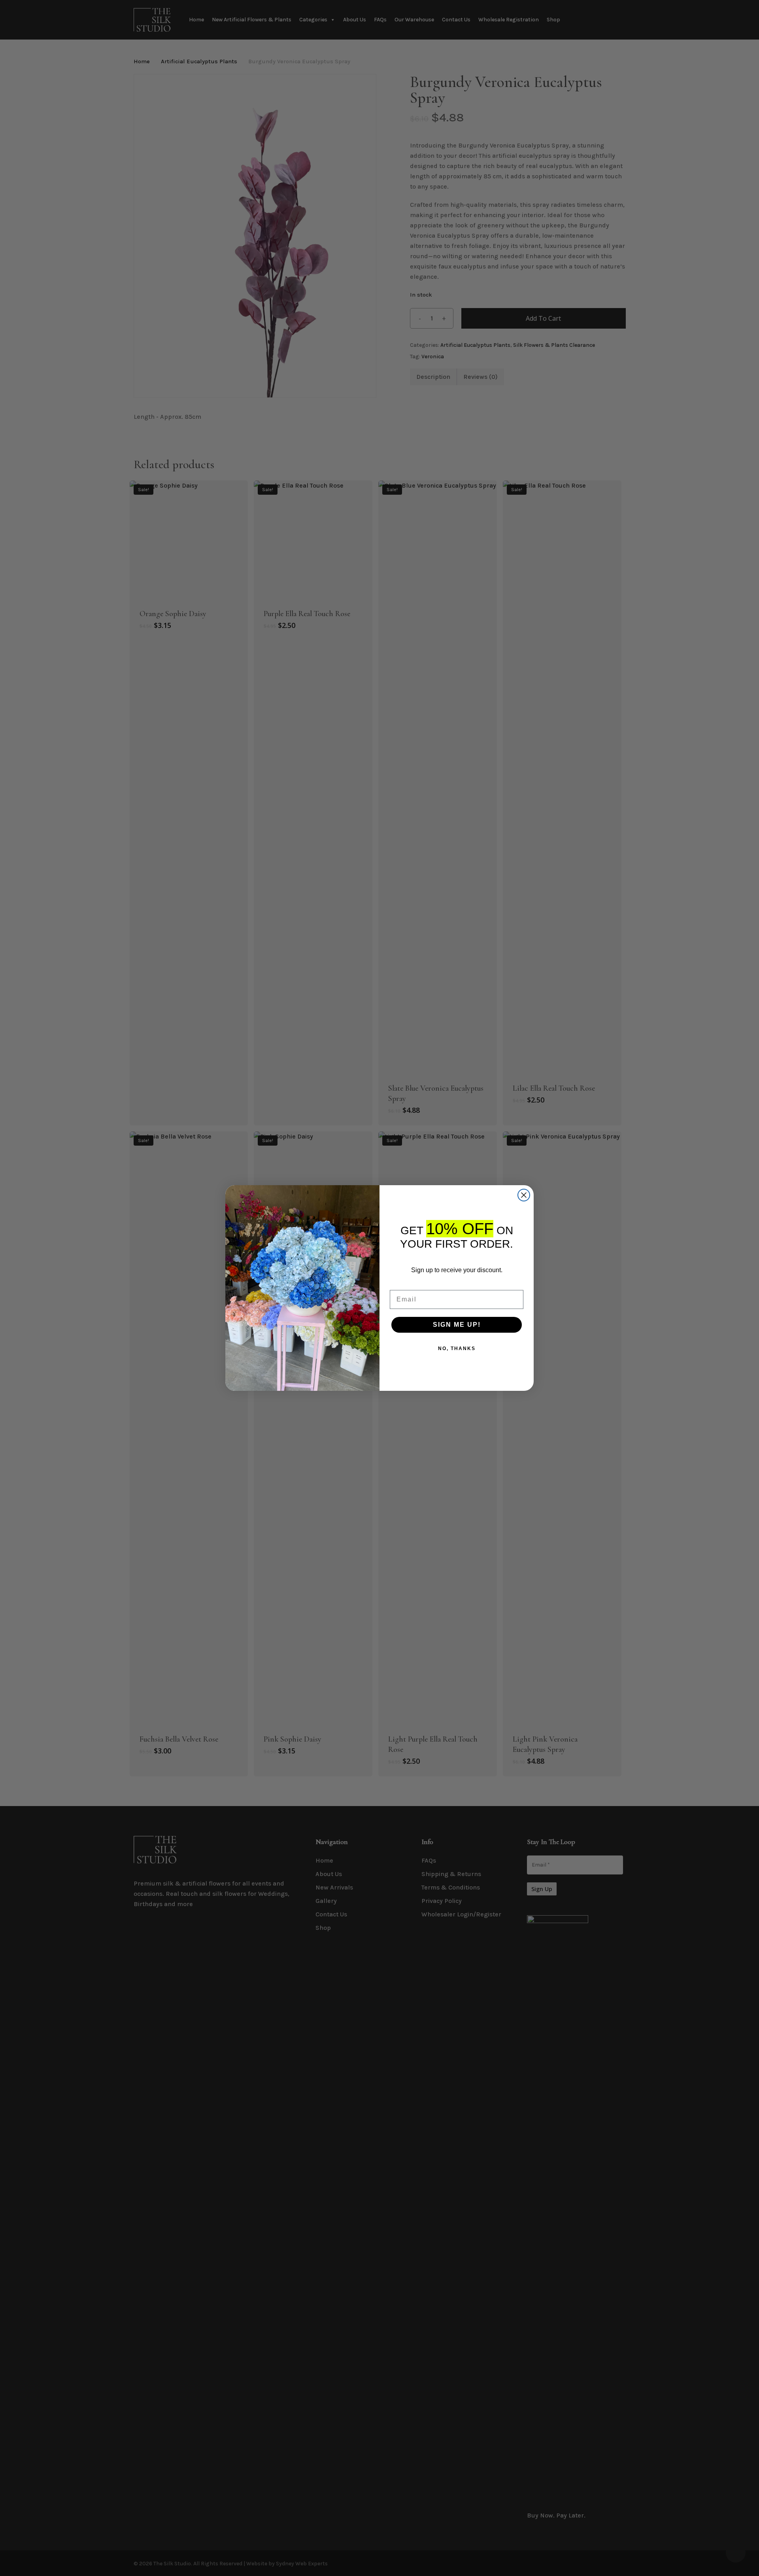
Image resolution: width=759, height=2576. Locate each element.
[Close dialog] (524, 1195)
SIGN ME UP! (457, 1325)
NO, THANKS (457, 1349)
